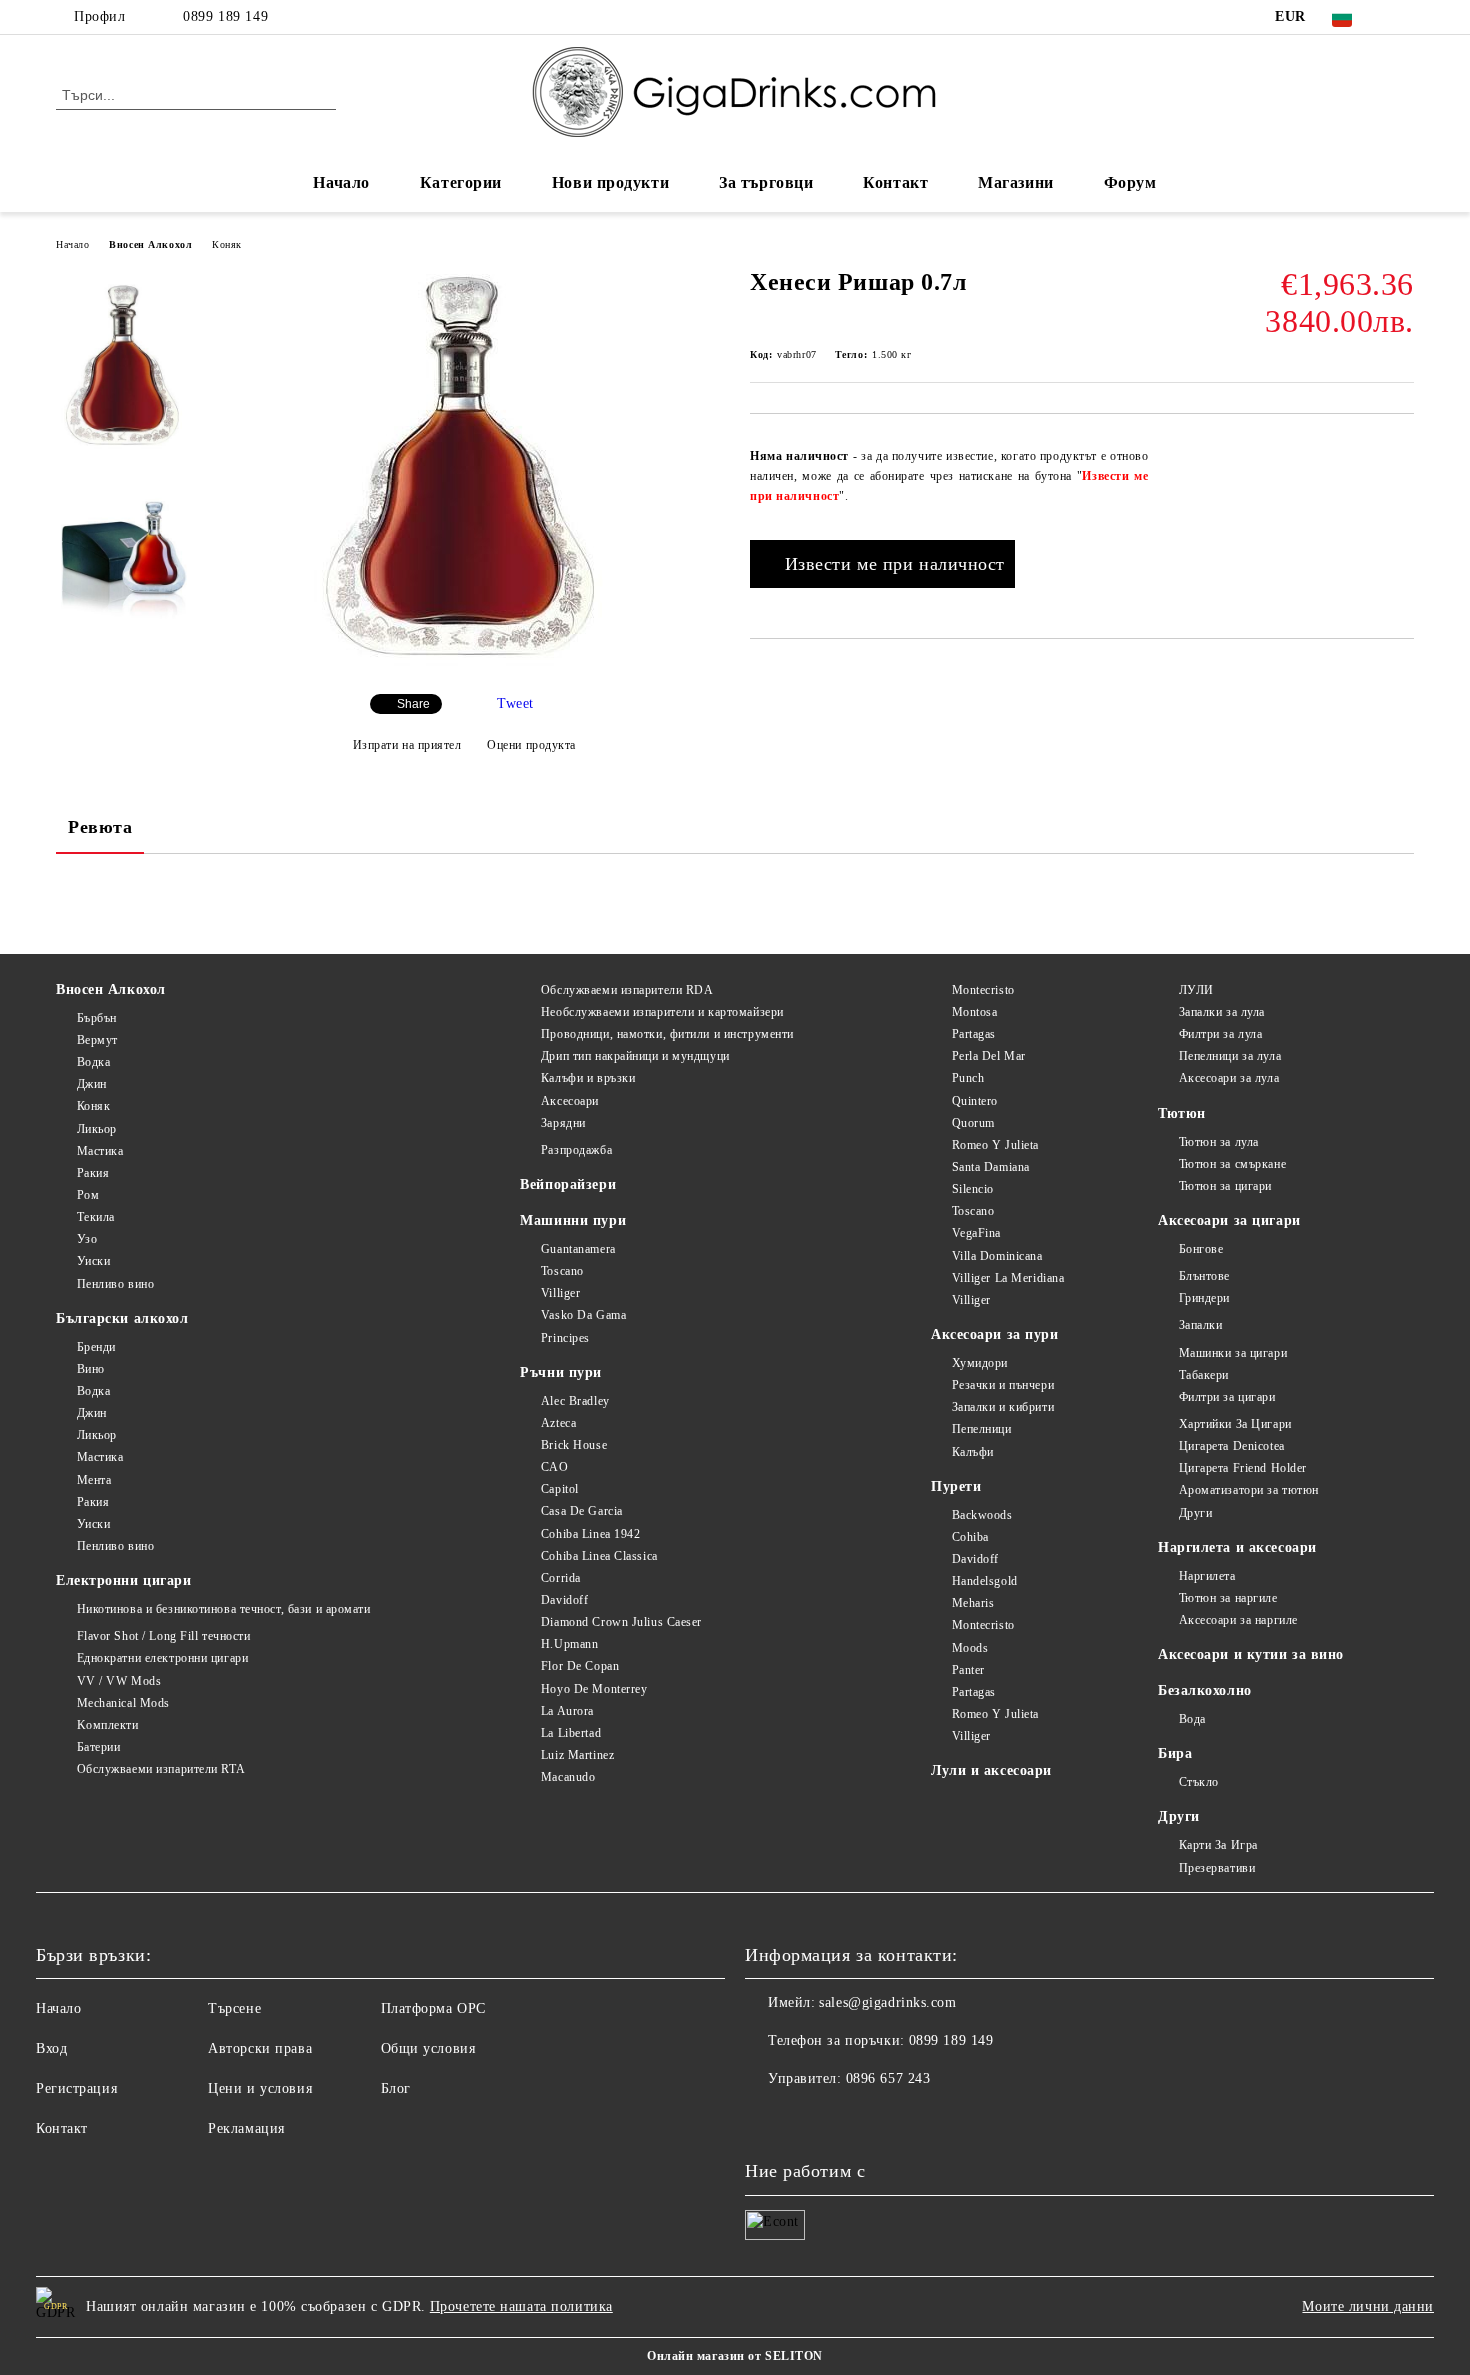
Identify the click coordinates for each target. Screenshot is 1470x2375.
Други (1195, 1513)
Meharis (973, 1603)
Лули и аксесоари (991, 1770)
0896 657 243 (888, 2078)
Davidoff (564, 1600)
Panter (968, 1670)
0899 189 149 (225, 16)
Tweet (515, 703)
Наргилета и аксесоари (1237, 1547)
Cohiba (970, 1537)
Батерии (98, 1747)
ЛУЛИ (1196, 990)
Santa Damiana (991, 1167)
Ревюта (100, 827)
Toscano (562, 1271)
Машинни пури (573, 1220)
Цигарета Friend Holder (1243, 1468)
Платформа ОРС (433, 2008)
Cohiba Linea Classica (599, 1556)
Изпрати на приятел (407, 745)
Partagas (974, 1034)
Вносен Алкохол (150, 244)
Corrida (560, 1578)
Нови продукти (610, 182)
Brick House (574, 1445)
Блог (396, 2088)
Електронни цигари (124, 1580)
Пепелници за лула (1230, 1056)
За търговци (766, 182)
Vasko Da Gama (583, 1315)
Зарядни (563, 1123)
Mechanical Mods (123, 1703)
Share (413, 704)
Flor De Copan (580, 1666)
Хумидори (980, 1363)
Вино (91, 1369)
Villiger (560, 1293)
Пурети (956, 1486)
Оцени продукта (531, 745)
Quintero (975, 1101)
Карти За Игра (1218, 1845)
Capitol (559, 1489)
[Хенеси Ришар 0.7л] (464, 661)
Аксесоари (570, 1101)
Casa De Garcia (581, 1511)
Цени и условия (260, 2088)
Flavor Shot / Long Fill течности (163, 1636)
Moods (970, 1648)
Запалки (1200, 1325)
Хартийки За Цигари (1235, 1424)
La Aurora (567, 1711)
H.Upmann (569, 1644)
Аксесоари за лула (1229, 1078)
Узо (87, 1239)
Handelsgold (985, 1581)
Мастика (100, 1151)
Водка (93, 1062)
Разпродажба (576, 1150)
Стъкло (1199, 1782)
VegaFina (976, 1233)
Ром (88, 1195)
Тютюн (1182, 1113)
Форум (1130, 182)
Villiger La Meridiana (1008, 1278)
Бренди (96, 1347)
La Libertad (571, 1733)
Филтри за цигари (1227, 1397)
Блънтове (1204, 1276)
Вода (1192, 1719)
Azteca (558, 1423)
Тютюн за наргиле (1228, 1598)
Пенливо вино (115, 1284)
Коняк (227, 244)
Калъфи (973, 1452)
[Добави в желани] (1399, 447)
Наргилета (1207, 1576)
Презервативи (1217, 1868)
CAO (554, 1467)
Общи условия (428, 2048)
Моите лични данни (1368, 2306)
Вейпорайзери (568, 1184)
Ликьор (97, 1129)
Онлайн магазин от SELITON (735, 2356)
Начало (341, 182)
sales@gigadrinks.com (887, 2002)
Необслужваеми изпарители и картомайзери (662, 1012)
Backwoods (982, 1515)
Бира (1175, 1753)
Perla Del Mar (989, 1056)
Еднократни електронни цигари (162, 1658)
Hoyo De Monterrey (594, 1689)
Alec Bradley (575, 1401)
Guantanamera (578, 1249)
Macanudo (568, 1777)
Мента (94, 1480)
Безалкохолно (1205, 1690)
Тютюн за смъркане (1232, 1164)
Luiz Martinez (577, 1755)
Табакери (1204, 1375)
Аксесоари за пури (995, 1334)
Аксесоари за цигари (1229, 1220)
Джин (92, 1084)
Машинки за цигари (1233, 1353)
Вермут (97, 1040)
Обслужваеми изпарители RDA (627, 990)
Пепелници (982, 1429)
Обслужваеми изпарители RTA (161, 1769)
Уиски (93, 1261)
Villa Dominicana (997, 1256)
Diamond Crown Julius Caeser (621, 1622)
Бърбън (97, 1018)
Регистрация (76, 2088)
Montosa (974, 1012)
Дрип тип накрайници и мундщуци (635, 1056)
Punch (968, 1078)
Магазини (1015, 182)
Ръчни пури (561, 1372)
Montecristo (983, 990)
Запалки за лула (1222, 1012)
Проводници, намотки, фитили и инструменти (667, 1034)
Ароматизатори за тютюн (1249, 1490)
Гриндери (1204, 1298)
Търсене (234, 2008)
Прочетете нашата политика (521, 2306)
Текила (96, 1217)
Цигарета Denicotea (1232, 1446)
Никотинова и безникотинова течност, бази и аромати (224, 1609)
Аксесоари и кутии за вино (1251, 1654)
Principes (565, 1338)
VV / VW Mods (119, 1681)
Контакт (895, 182)
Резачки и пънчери (1003, 1385)
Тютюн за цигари (1225, 1186)
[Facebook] (1403, 17)
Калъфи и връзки (588, 1078)
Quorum (973, 1123)
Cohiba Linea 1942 (590, 1534)
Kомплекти (108, 1725)
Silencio (973, 1189)
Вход (51, 2048)
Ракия (93, 1173)
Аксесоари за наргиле (1238, 1620)
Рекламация (246, 2128)
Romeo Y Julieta (995, 1145)
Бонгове (1201, 1249)
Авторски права (260, 2048)
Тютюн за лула (1219, 1142)
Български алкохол (122, 1318)
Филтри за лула (1220, 1034)
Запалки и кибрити (1003, 1407)
